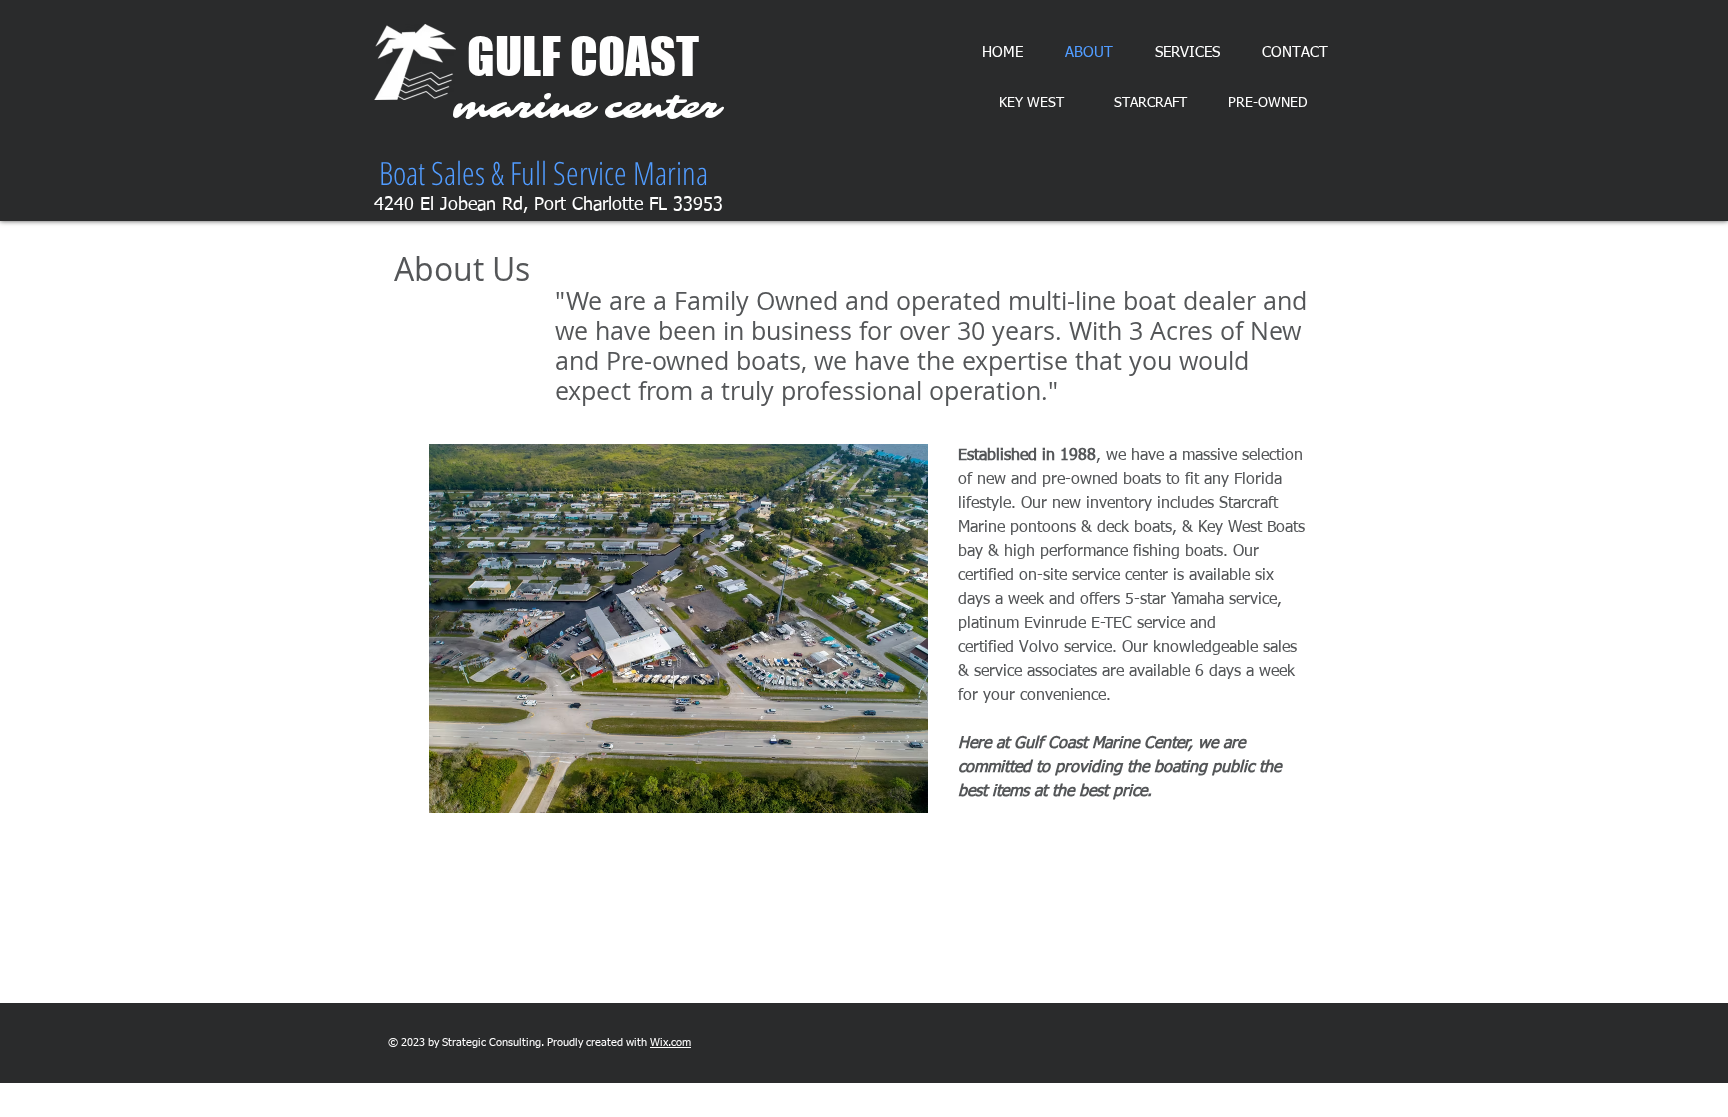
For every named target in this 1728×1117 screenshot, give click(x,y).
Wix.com (670, 1042)
